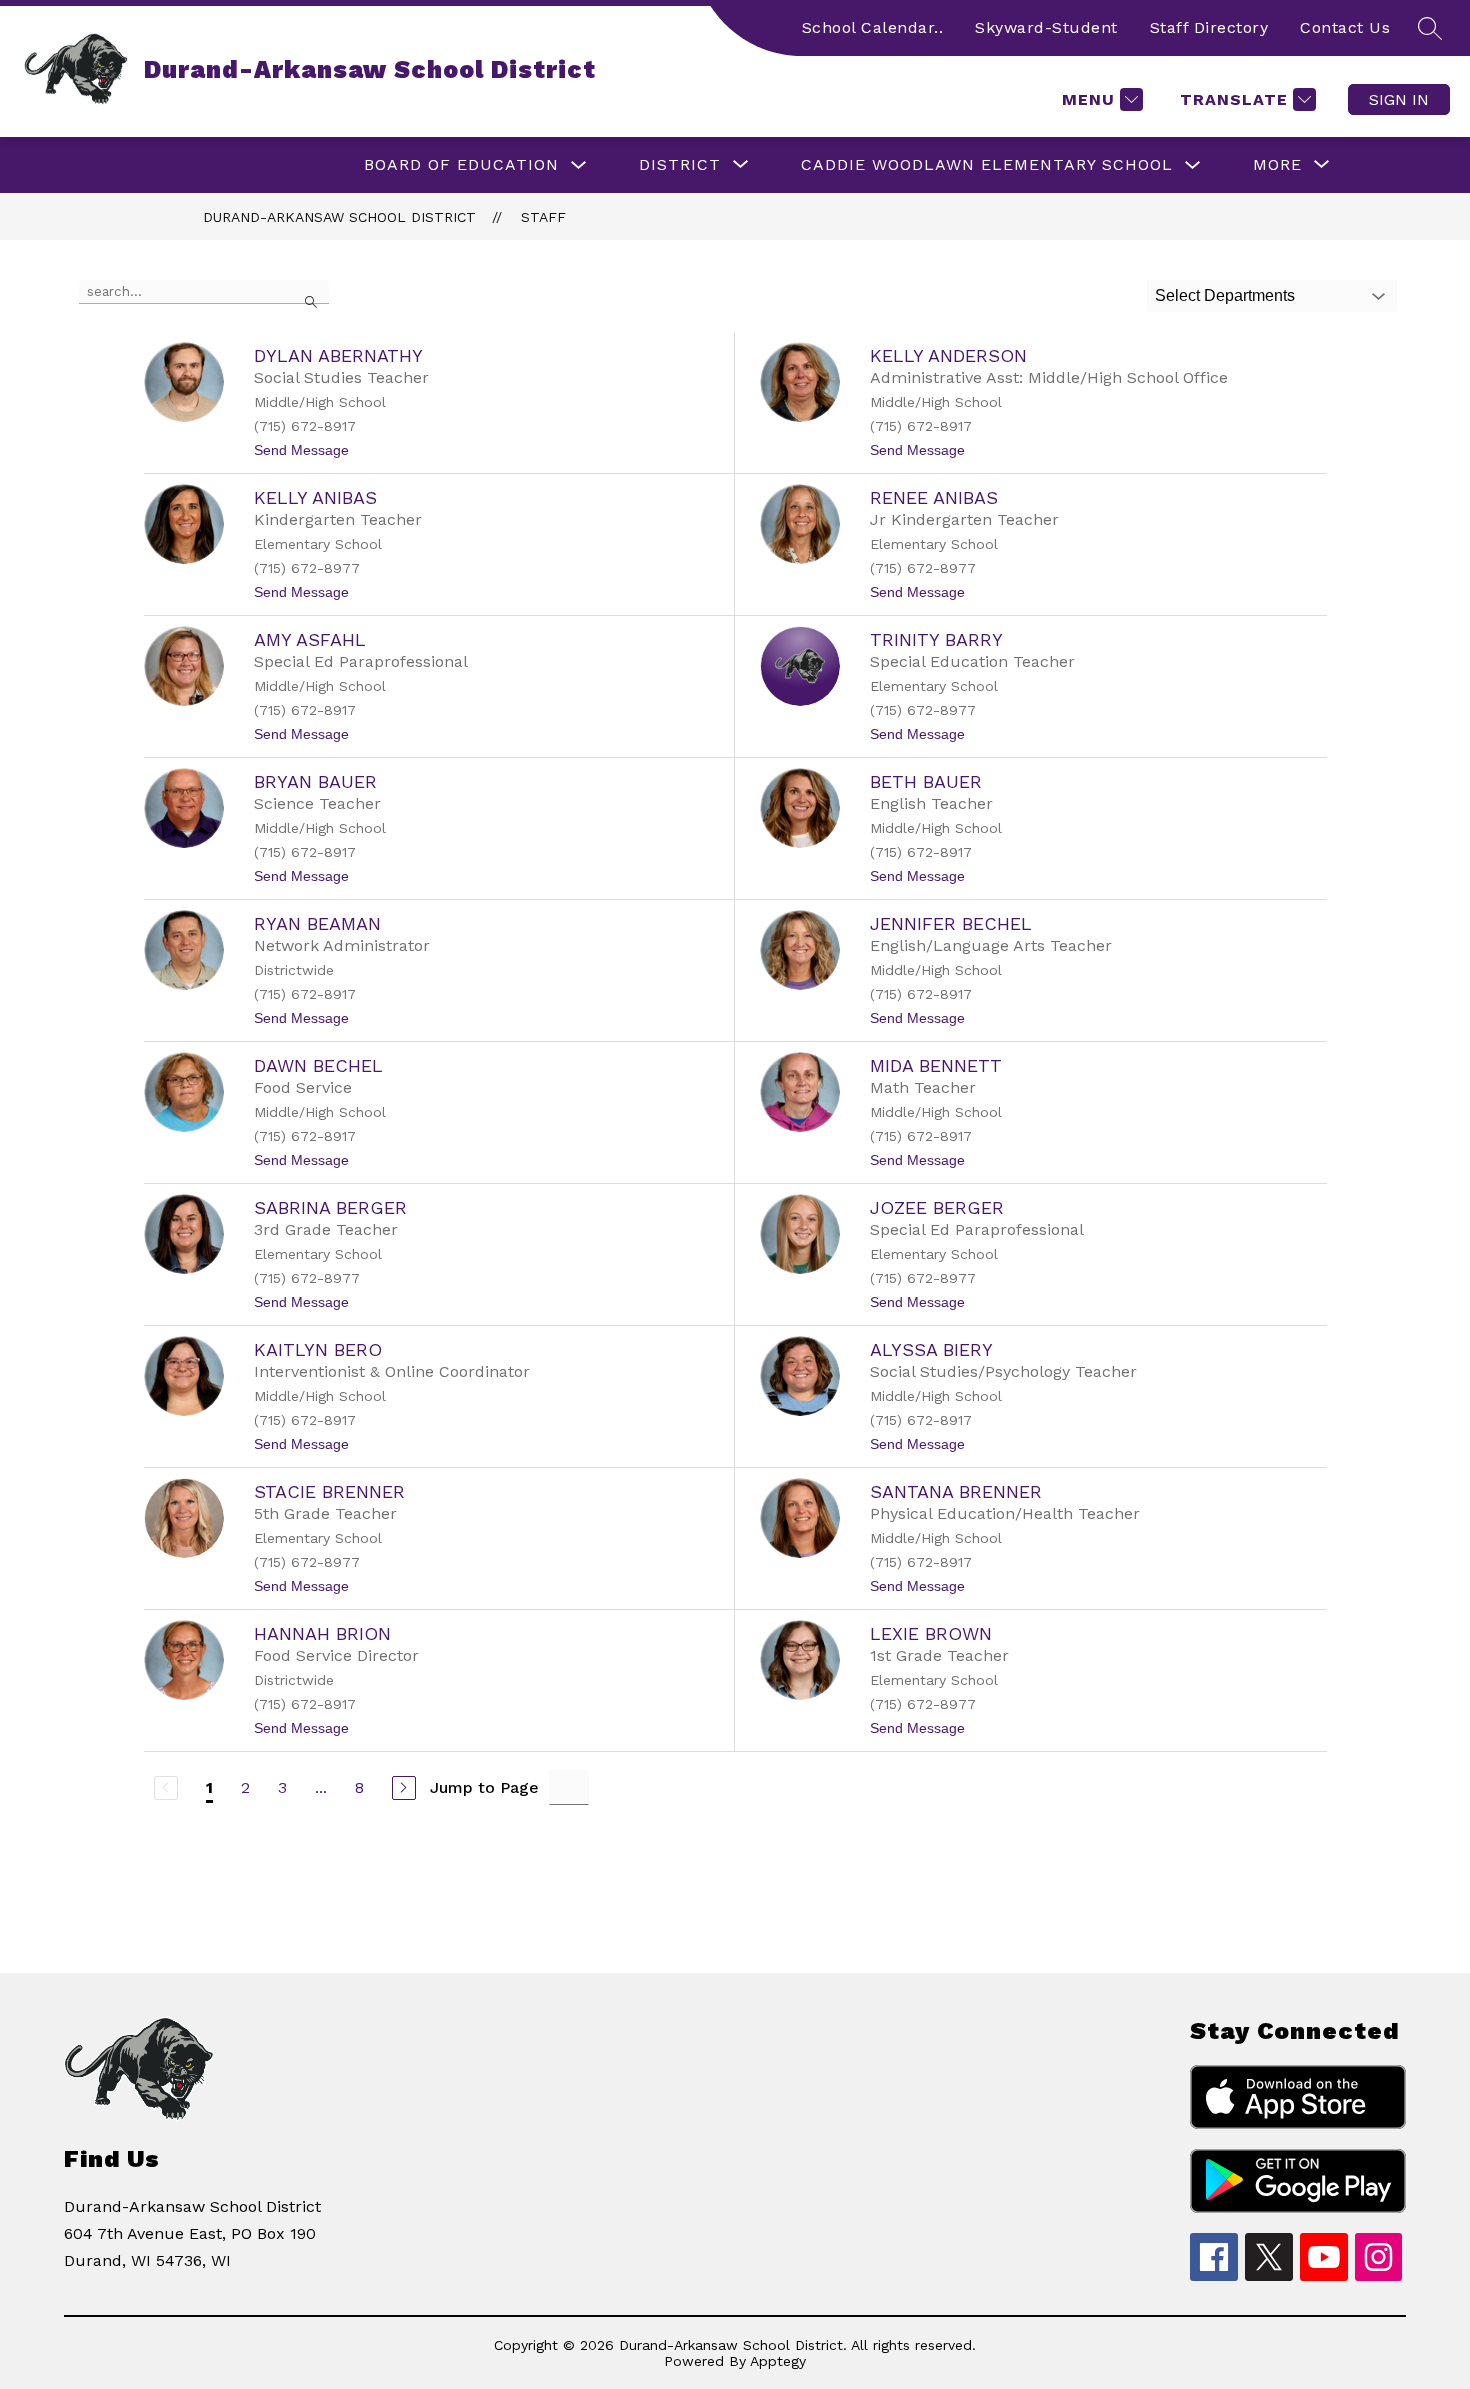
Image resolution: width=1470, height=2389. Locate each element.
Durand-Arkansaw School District (339, 217)
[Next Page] (404, 1788)
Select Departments (1225, 295)
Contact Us (1345, 27)
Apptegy (778, 2361)
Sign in (1399, 99)
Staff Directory (1209, 27)
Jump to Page (484, 1787)
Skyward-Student (1046, 27)
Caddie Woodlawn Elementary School (987, 164)
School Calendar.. (873, 27)
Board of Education (461, 164)
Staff (543, 217)
